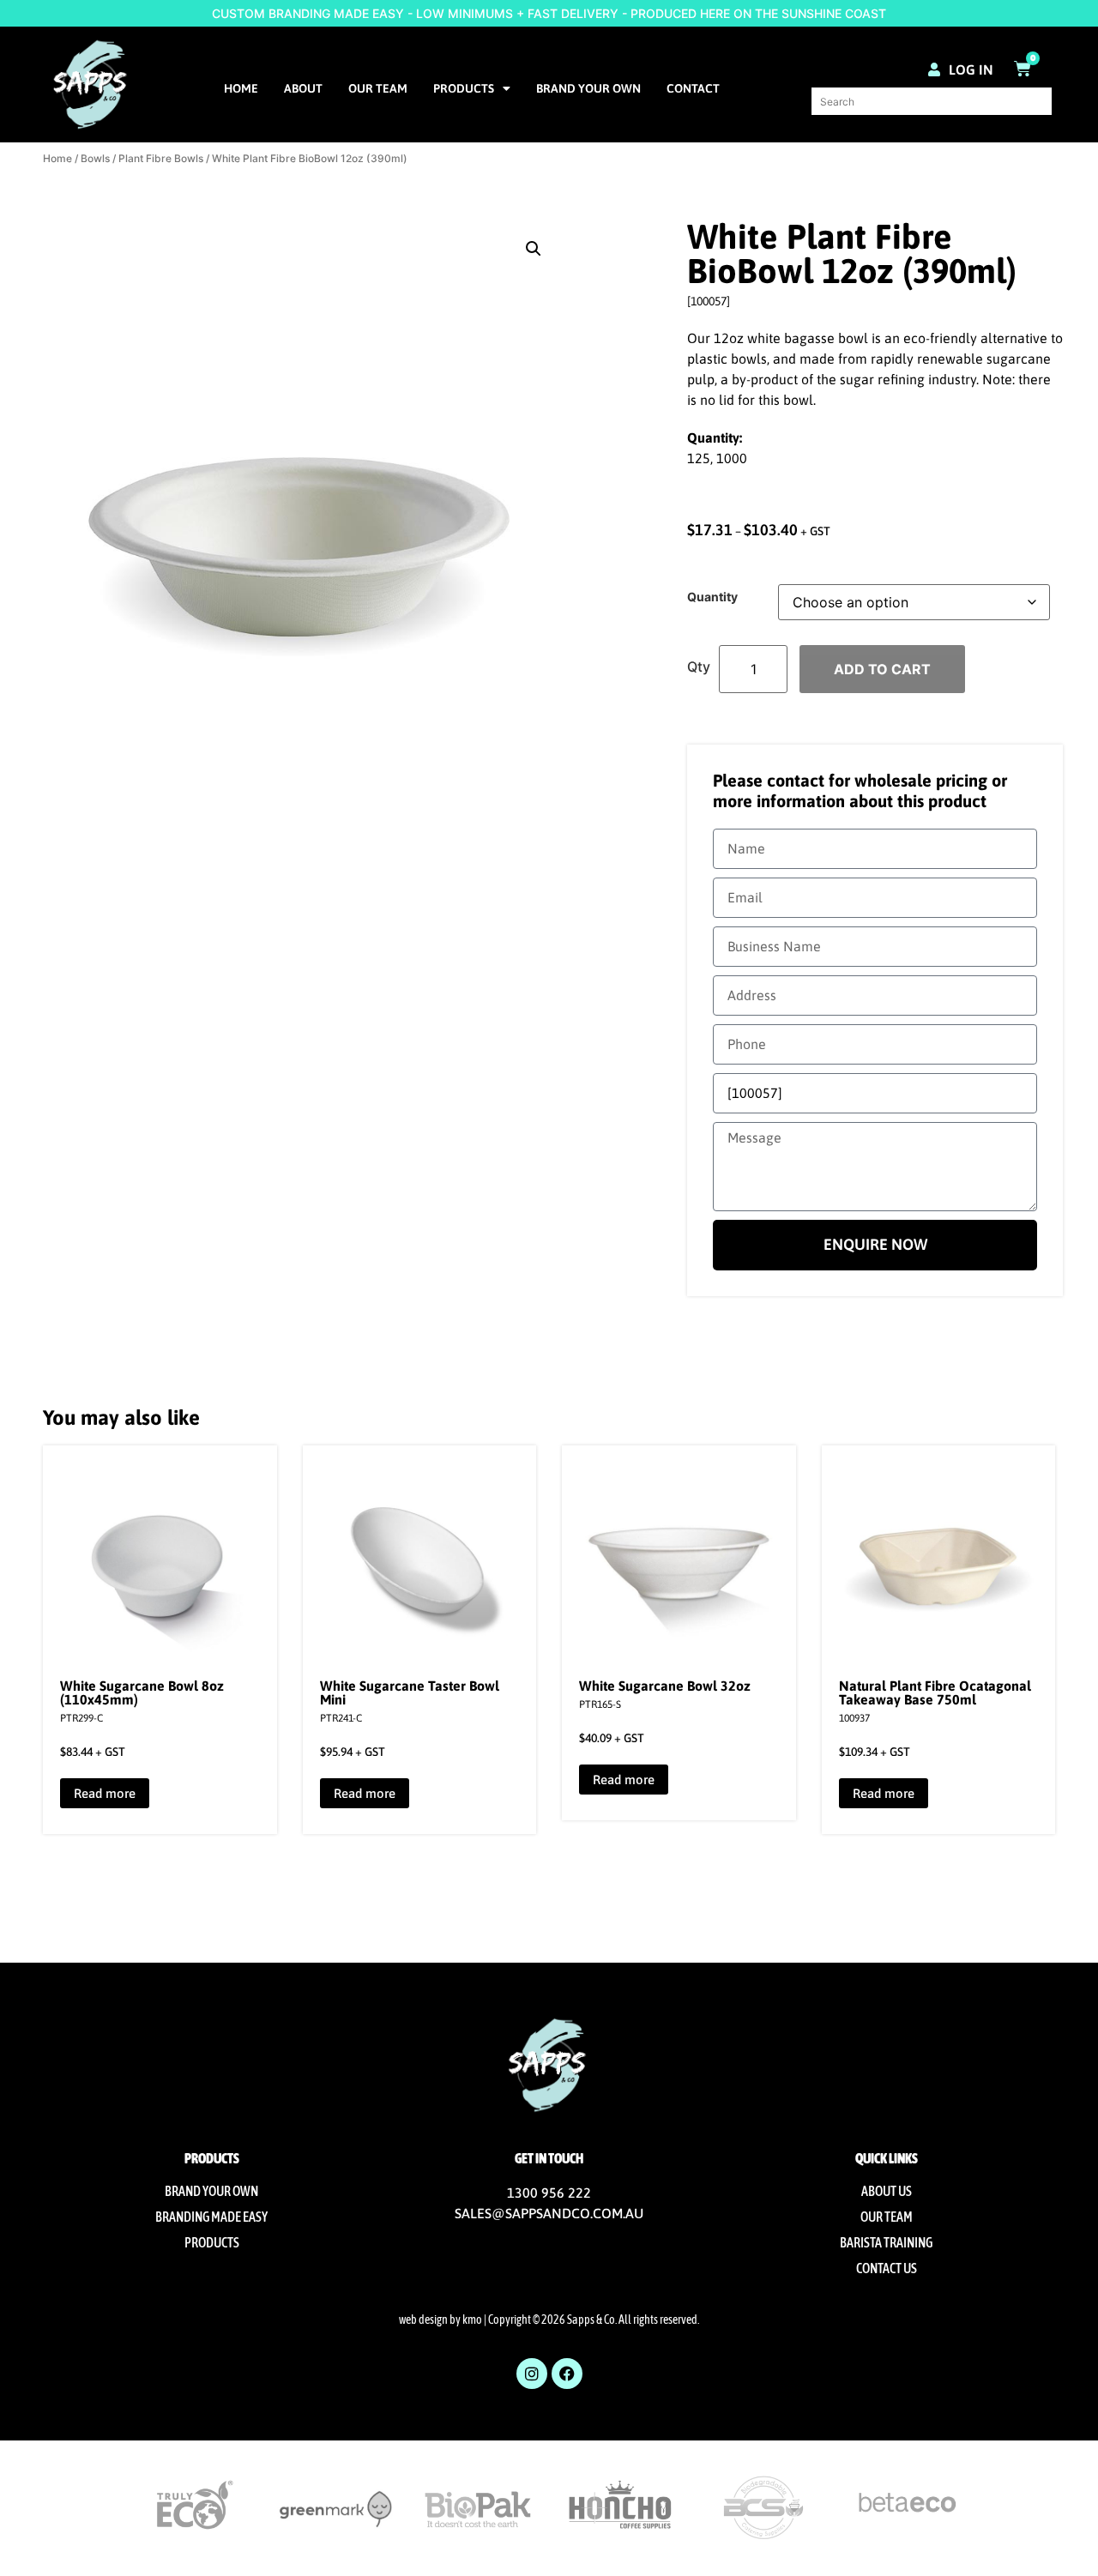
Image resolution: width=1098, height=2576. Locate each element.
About (303, 88)
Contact (693, 88)
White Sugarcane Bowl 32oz (665, 1686)
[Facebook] (567, 2374)
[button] (534, 249)
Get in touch (549, 2158)
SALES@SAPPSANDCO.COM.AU (549, 2213)
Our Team (378, 88)
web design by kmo (440, 2320)
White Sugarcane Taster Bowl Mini (410, 1692)
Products (464, 88)
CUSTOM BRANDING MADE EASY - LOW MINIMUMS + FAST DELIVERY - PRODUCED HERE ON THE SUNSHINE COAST (549, 13)
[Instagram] (532, 2374)
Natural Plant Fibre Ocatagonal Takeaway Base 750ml (935, 1692)
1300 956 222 (549, 2193)
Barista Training (886, 2242)
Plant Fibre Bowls (161, 158)
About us (887, 2191)
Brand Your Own (588, 88)
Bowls (95, 158)
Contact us (887, 2268)
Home (241, 88)
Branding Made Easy (211, 2217)
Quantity (712, 597)
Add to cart (882, 669)
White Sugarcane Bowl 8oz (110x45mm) (142, 1692)
